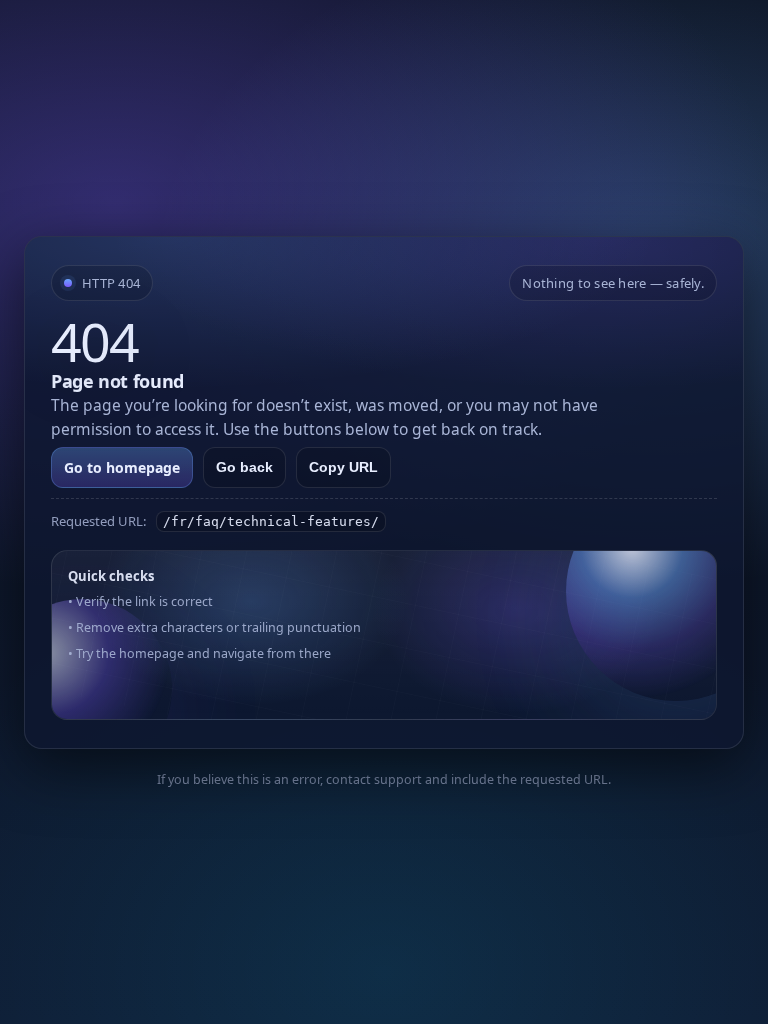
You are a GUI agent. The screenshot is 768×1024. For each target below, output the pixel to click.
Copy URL (343, 467)
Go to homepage (122, 467)
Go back (244, 467)
